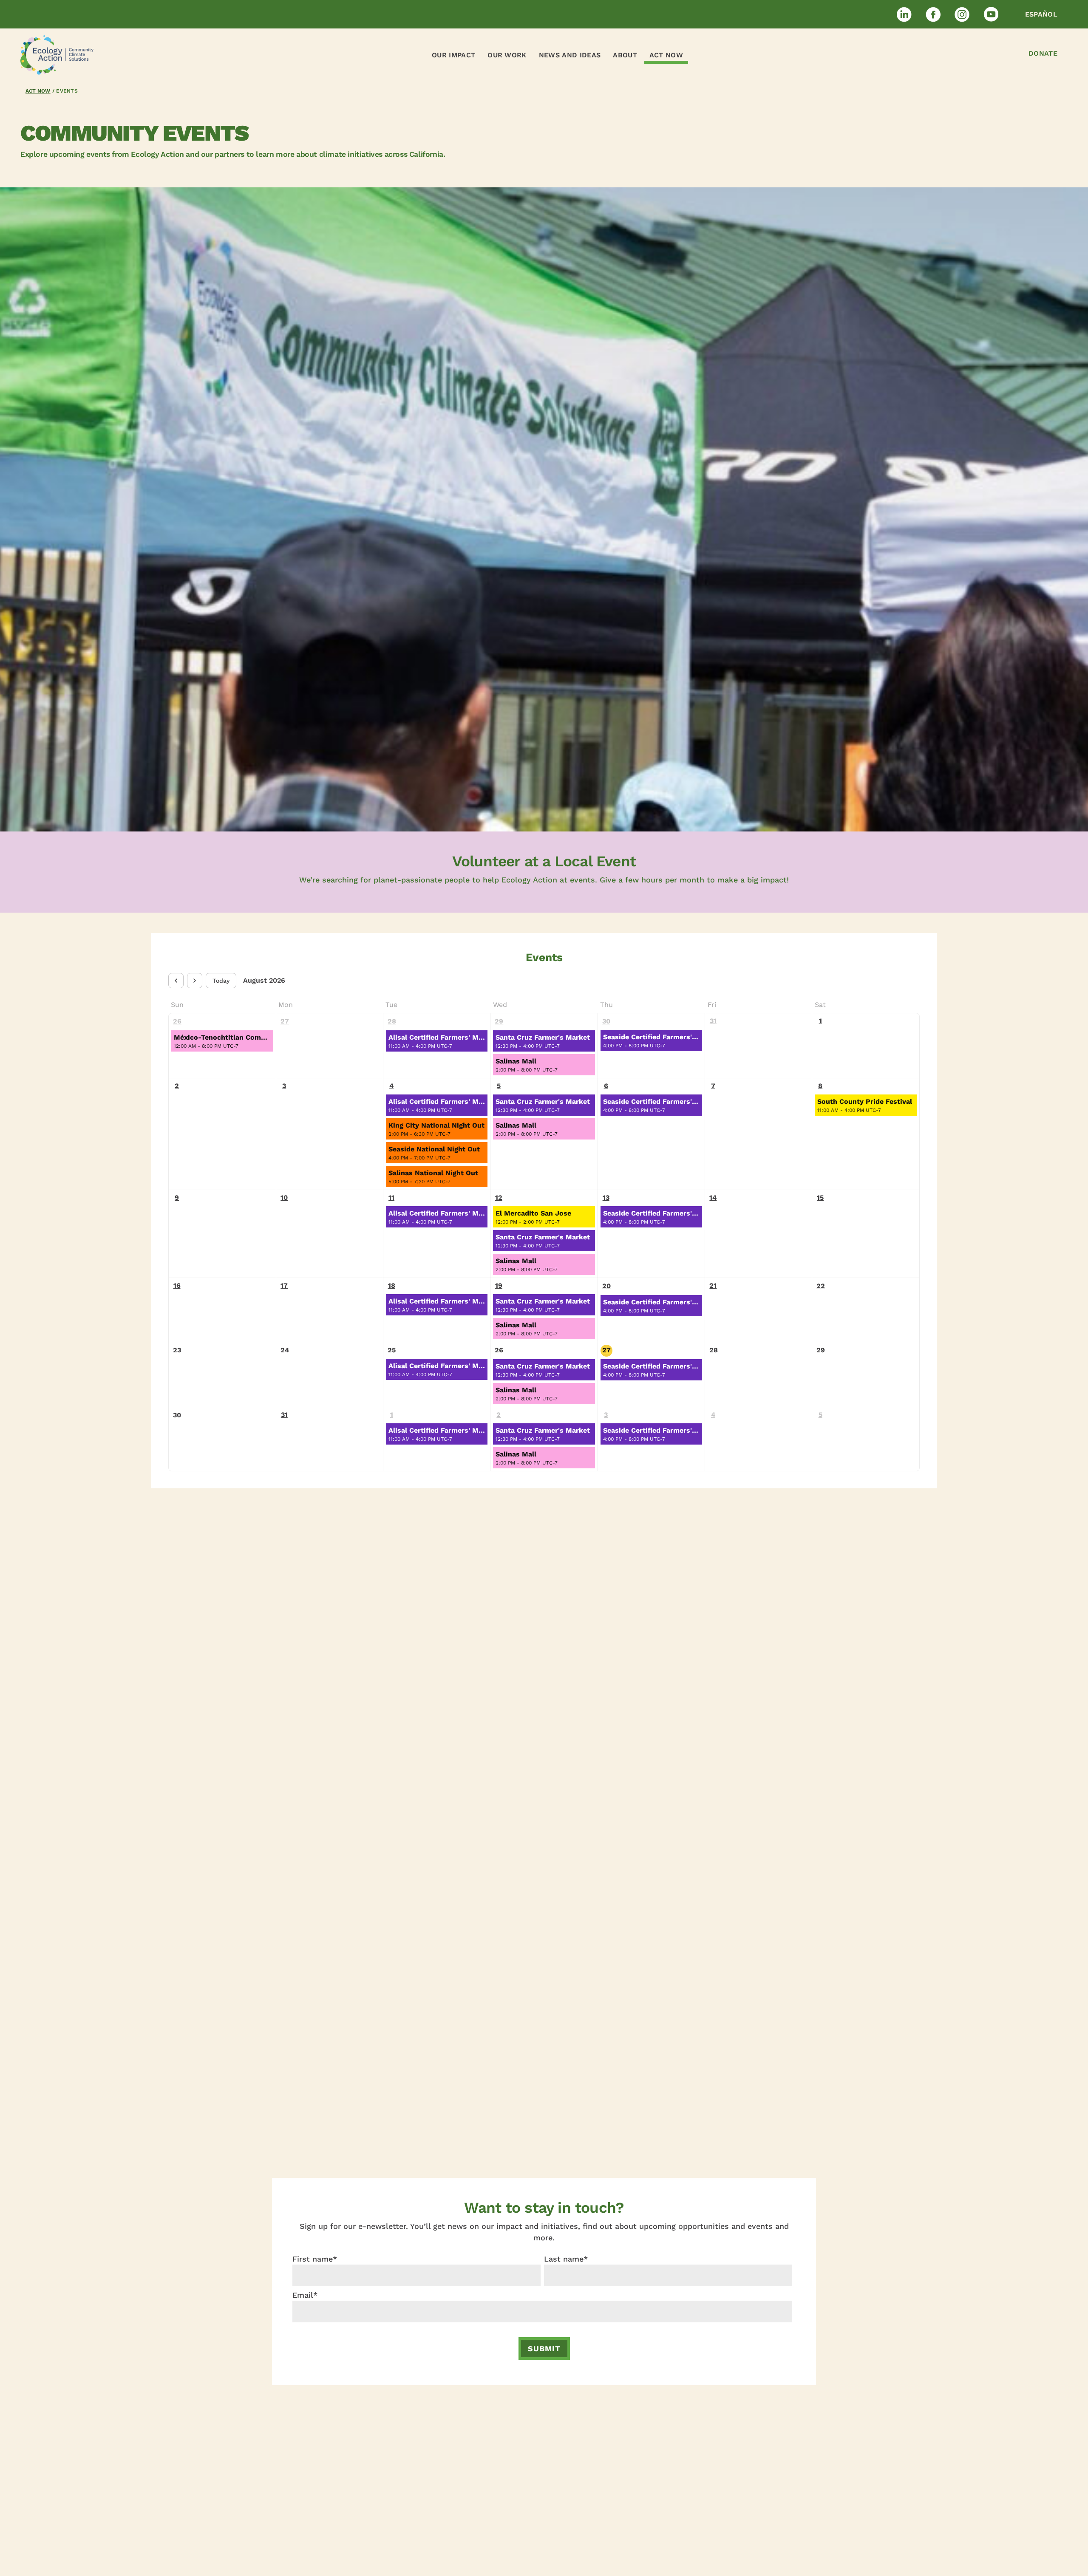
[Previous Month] (176, 981)
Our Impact (453, 55)
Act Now (666, 55)
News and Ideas (570, 55)
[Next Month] (195, 981)
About (625, 55)
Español (1041, 14)
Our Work (507, 55)
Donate (1043, 53)
